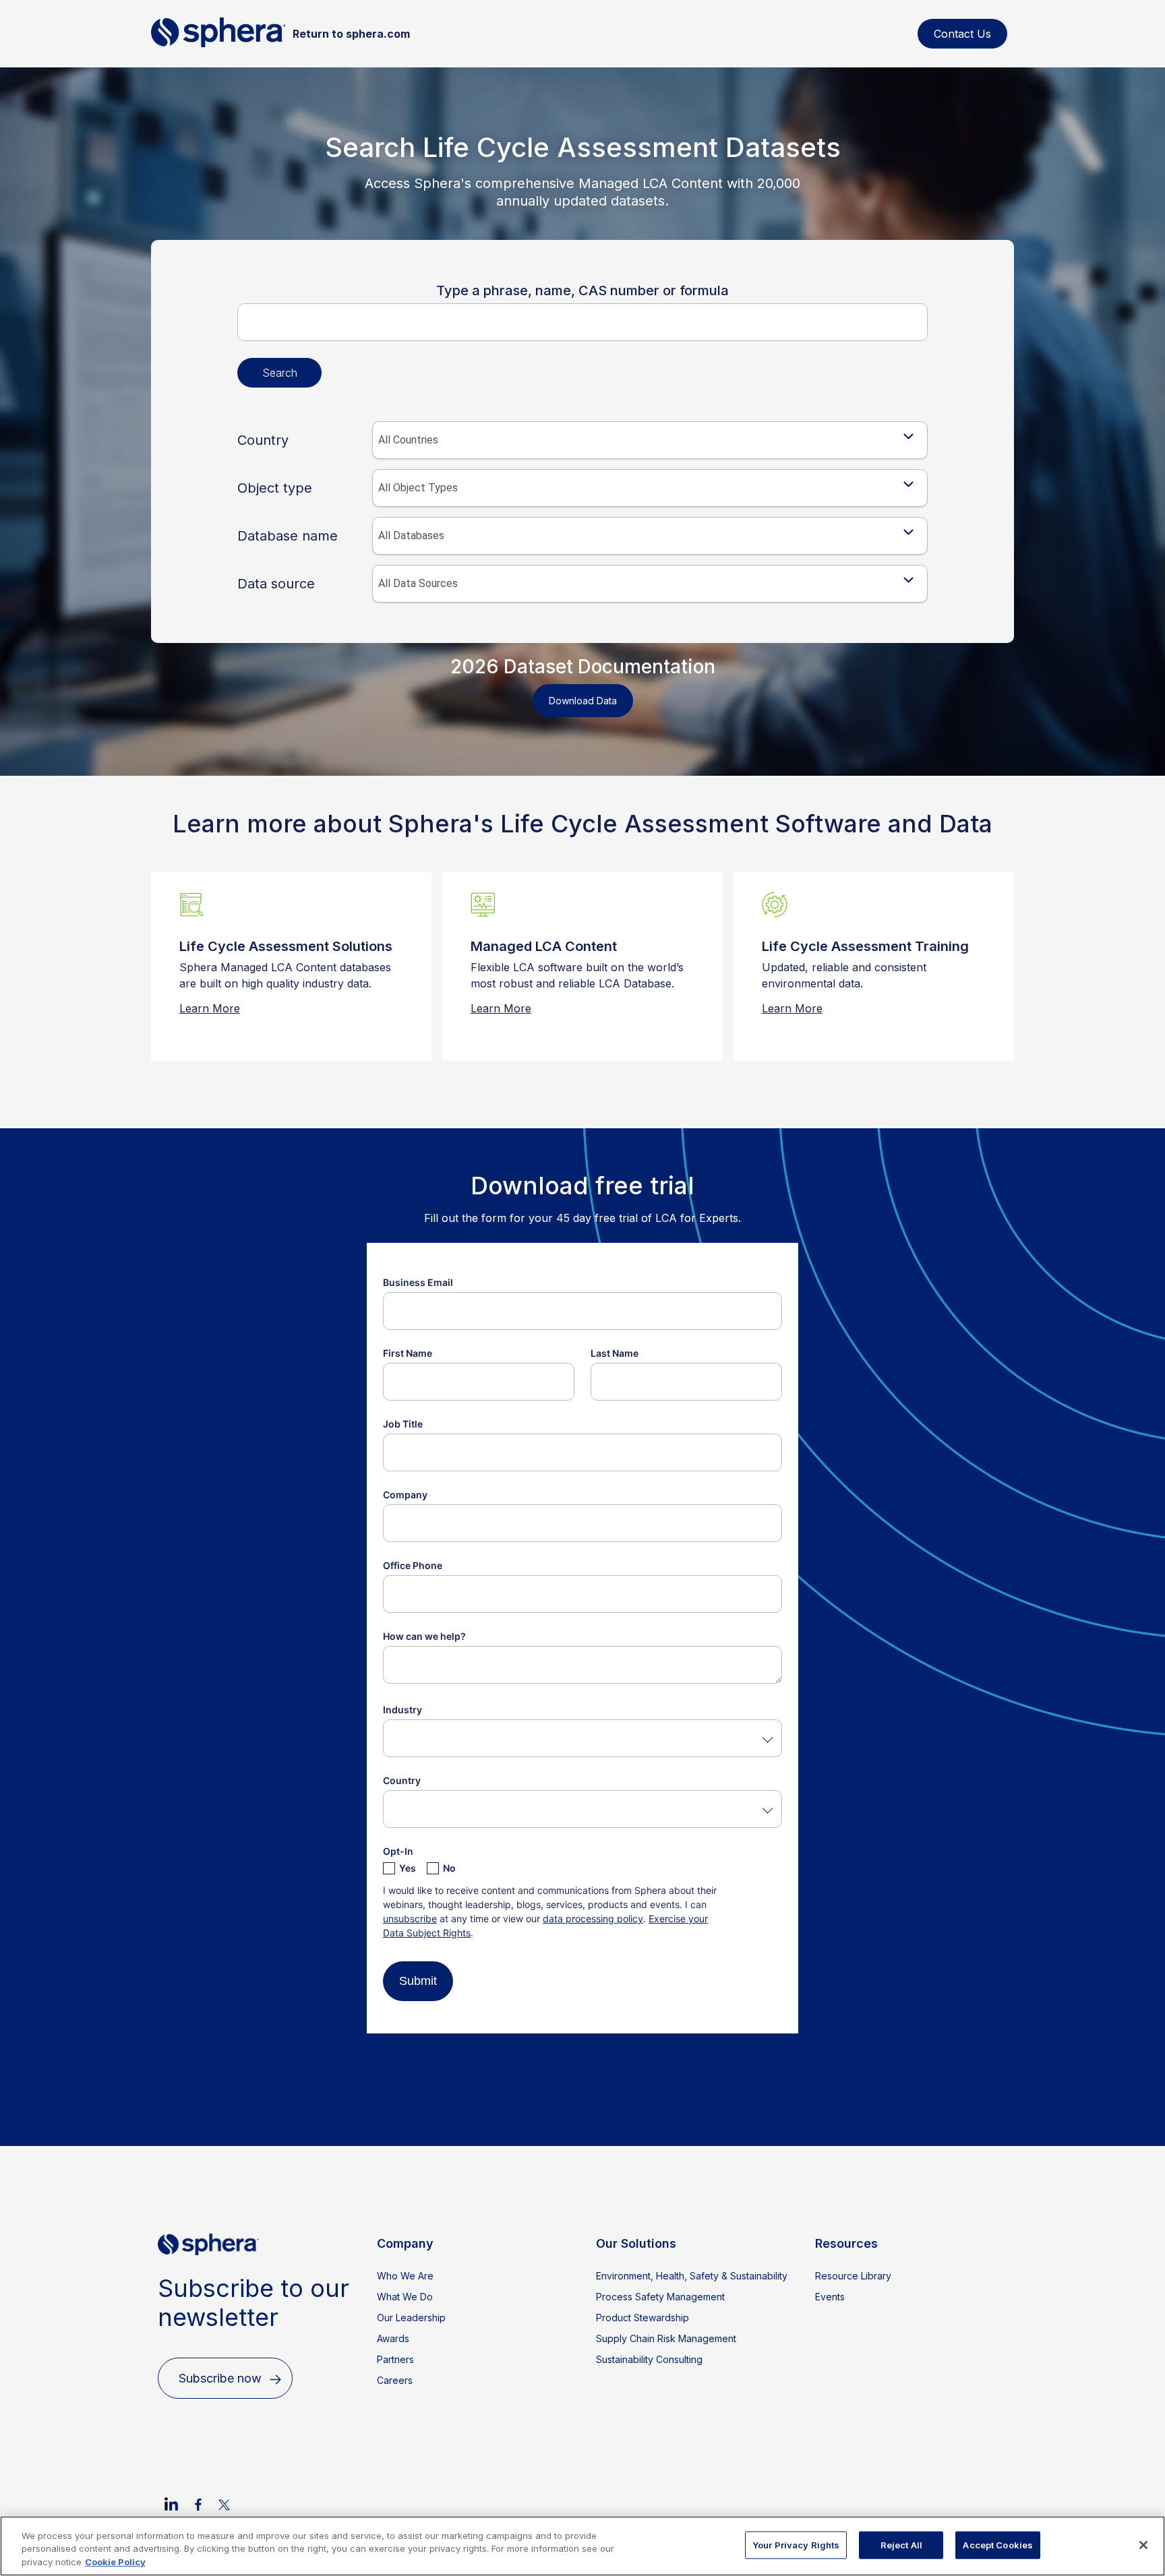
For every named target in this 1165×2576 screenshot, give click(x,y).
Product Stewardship (643, 2318)
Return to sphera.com (351, 34)
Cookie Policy (115, 2562)
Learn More (210, 1008)
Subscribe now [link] (220, 2378)
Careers (395, 2380)
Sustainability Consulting (649, 2359)
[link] (171, 2504)
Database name (288, 536)
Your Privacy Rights (796, 2544)
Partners (395, 2359)
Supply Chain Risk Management (666, 2338)
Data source (276, 584)
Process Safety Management (660, 2297)
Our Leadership (411, 2318)
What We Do (405, 2297)
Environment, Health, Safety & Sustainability (692, 2276)
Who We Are (405, 2276)
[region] (582, 2546)
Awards (393, 2338)
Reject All (901, 2544)
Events (830, 2297)
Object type (275, 488)
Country (263, 440)
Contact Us (962, 34)
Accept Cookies (998, 2544)
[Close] (1143, 2545)
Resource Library (853, 2276)
